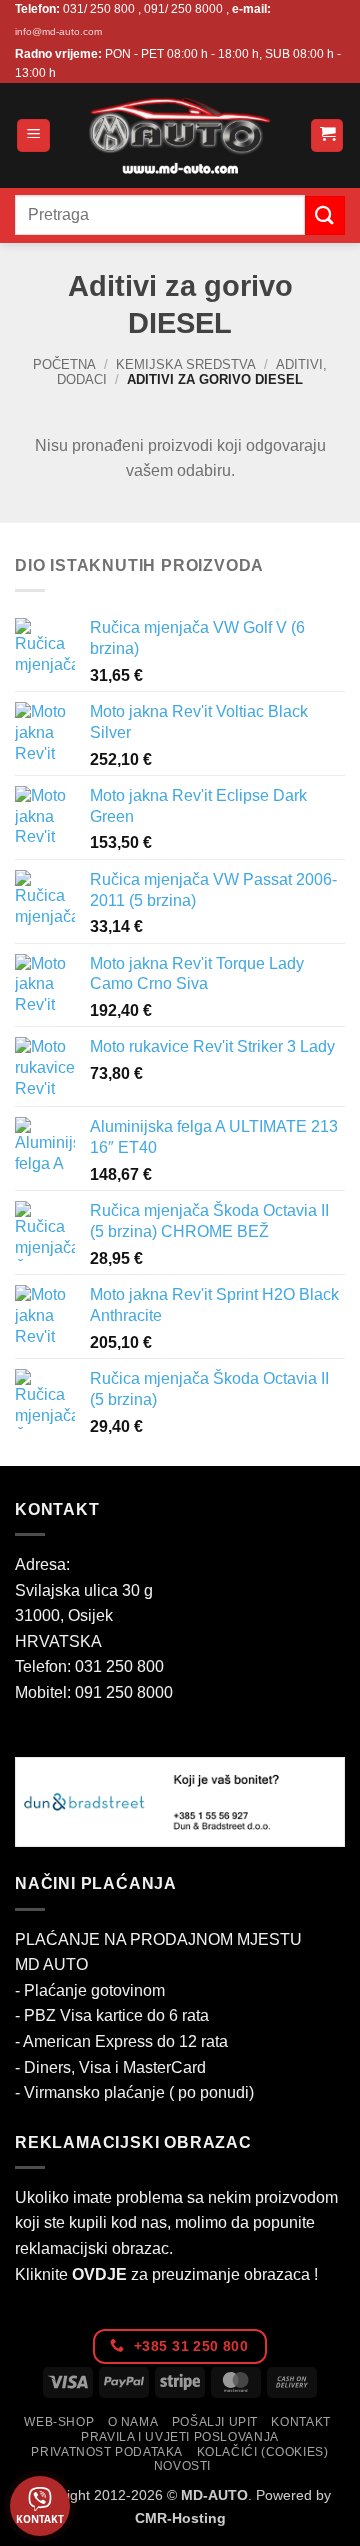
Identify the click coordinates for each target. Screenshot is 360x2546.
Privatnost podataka (107, 2452)
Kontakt (300, 2422)
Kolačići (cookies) (263, 2452)
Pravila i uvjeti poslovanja (180, 2437)
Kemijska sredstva (186, 364)
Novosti (182, 2466)
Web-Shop (59, 2422)
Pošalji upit (215, 2422)
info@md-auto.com (58, 31)
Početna (64, 364)
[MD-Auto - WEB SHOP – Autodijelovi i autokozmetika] (180, 135)
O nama (133, 2422)
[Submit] (325, 215)
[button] (33, 135)
